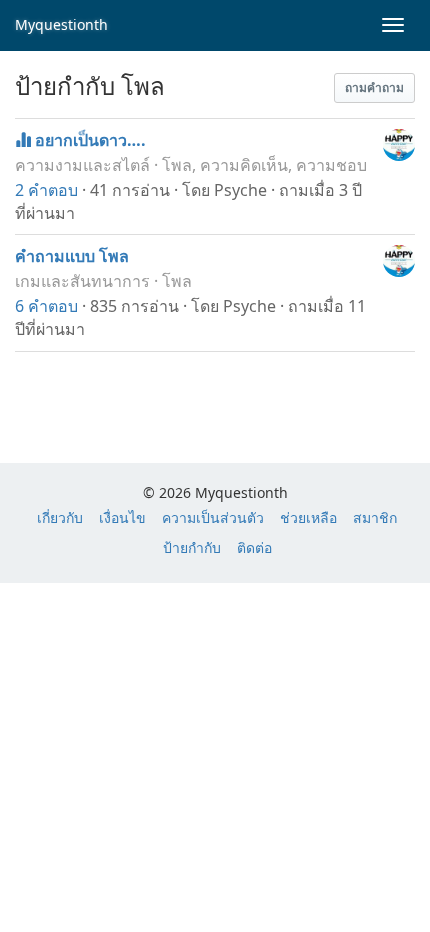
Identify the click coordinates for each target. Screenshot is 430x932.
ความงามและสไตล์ (82, 165)
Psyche (240, 190)
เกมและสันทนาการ (82, 281)
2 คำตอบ (46, 190)
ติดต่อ (254, 547)
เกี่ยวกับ (60, 517)
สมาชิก (375, 517)
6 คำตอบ (46, 306)
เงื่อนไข (122, 517)
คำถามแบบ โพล (72, 256)
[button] (374, 88)
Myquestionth (61, 24)
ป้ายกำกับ (192, 547)
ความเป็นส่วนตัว (213, 517)
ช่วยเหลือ (308, 517)
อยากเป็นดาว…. (90, 140)
